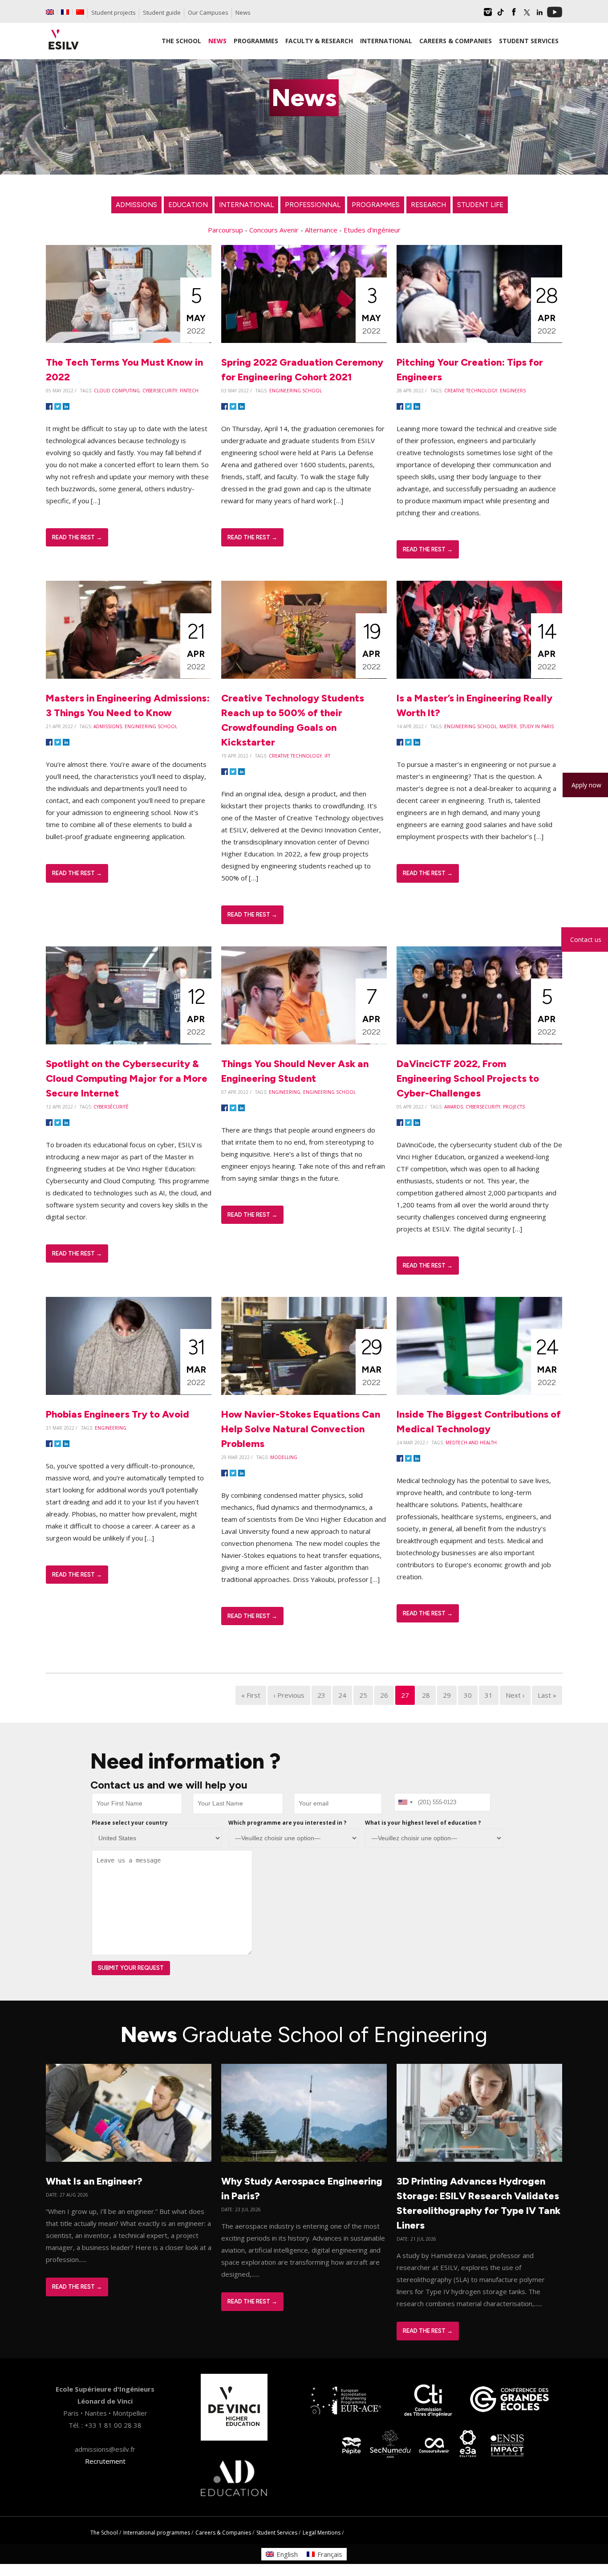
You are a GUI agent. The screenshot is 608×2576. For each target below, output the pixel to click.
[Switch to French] (65, 12)
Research (428, 205)
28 (426, 1695)
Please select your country (130, 1823)
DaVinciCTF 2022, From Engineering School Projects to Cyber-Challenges (468, 1078)
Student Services (277, 2533)
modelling (284, 1457)
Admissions (136, 205)
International (246, 205)
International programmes (157, 2533)
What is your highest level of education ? (423, 1823)
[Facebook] (514, 15)
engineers (513, 391)
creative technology (471, 391)
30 (468, 1695)
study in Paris (537, 726)
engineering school (296, 391)
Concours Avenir (274, 230)
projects (514, 1107)
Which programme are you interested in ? (287, 1823)
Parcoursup (225, 230)
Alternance (321, 230)
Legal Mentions (322, 2533)
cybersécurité (111, 1107)
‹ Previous (289, 1695)
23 (321, 1695)
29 (447, 1695)
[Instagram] (488, 15)
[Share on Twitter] (58, 407)
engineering (285, 1092)
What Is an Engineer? (94, 2181)
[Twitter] (527, 15)
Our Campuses (208, 12)
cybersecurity (160, 391)
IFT (327, 756)
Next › (515, 1695)
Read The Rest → (77, 537)
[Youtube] (555, 15)
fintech (189, 391)
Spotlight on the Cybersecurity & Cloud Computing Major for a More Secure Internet (127, 1078)
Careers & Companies (223, 2533)
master (508, 726)
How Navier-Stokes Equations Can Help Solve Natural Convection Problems (301, 1429)
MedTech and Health (471, 1443)
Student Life (480, 205)
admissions (108, 726)
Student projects (113, 12)
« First (251, 1695)
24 (342, 1695)
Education (188, 205)
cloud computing (117, 391)
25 (363, 1695)
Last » (547, 1695)
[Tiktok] (501, 15)
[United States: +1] (405, 1802)
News (243, 12)
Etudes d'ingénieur (372, 230)
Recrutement (105, 2461)
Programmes (376, 205)
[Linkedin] (539, 15)
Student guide (162, 12)
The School (104, 2533)
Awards (454, 1107)
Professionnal (313, 205)
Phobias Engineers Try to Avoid (118, 1414)
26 (384, 1695)
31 (489, 1695)
